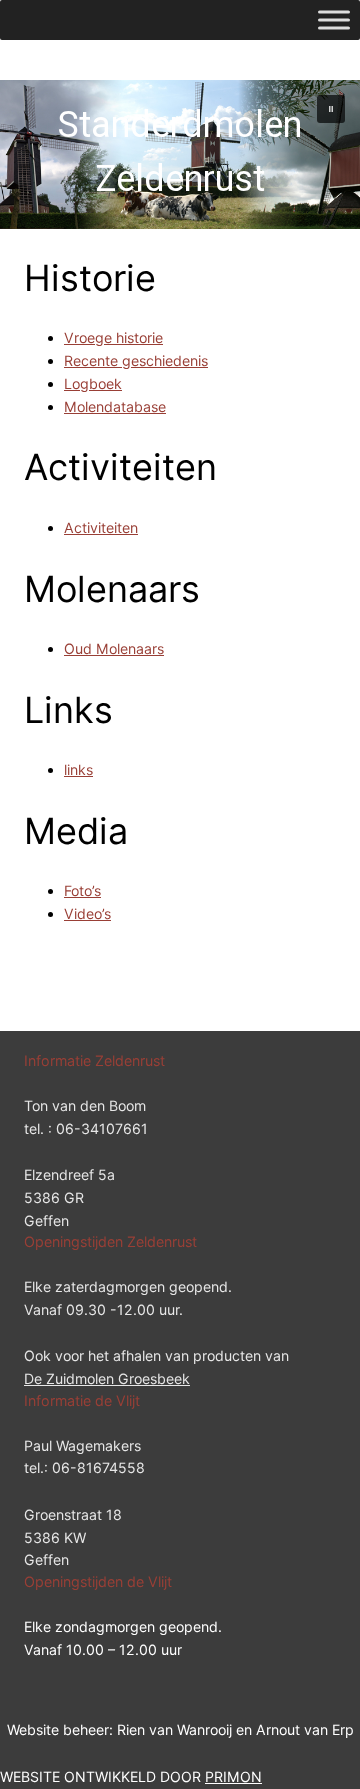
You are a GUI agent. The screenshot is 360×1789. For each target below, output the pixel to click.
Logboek (93, 383)
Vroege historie (113, 337)
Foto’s (82, 890)
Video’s (87, 913)
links (78, 769)
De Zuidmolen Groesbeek (107, 1378)
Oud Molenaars (114, 648)
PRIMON (233, 1776)
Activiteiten (101, 527)
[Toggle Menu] (334, 19)
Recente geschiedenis (136, 360)
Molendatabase (115, 406)
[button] (331, 109)
